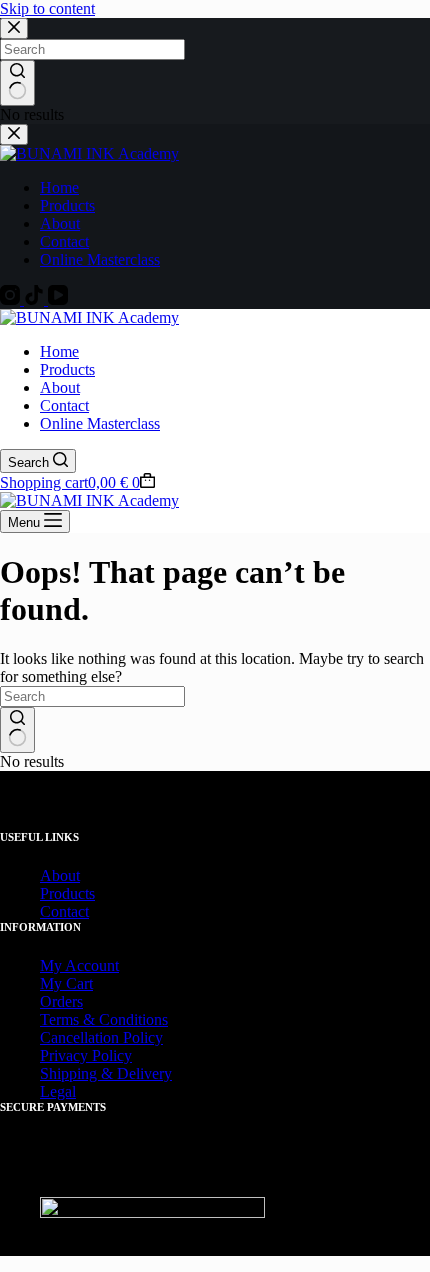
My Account (79, 965)
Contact (64, 405)
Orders (61, 1001)
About (60, 387)
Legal (58, 1091)
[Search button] (17, 730)
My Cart (66, 983)
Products (67, 369)
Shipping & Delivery (106, 1073)
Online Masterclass (100, 423)
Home (59, 351)
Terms (59, 1019)
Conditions (133, 1019)
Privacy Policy (86, 1055)
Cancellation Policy (101, 1037)
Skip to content (47, 8)
